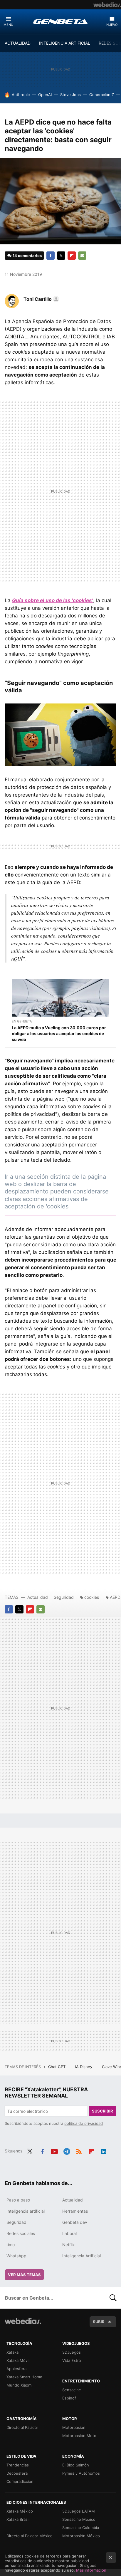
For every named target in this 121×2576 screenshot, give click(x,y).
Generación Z (102, 95)
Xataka (12, 2352)
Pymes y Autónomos (81, 2473)
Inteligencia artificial (26, 2211)
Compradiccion (20, 2481)
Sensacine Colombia (81, 2528)
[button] (41, 299)
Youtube (54, 2150)
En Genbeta (22, 1021)
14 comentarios (27, 256)
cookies (92, 1597)
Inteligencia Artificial (81, 2256)
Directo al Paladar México (30, 2536)
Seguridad (64, 1597)
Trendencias (18, 2465)
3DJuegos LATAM (79, 2511)
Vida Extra (72, 2360)
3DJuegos (72, 2352)
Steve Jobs (70, 95)
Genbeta (60, 21)
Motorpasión (74, 2427)
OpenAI (45, 95)
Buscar (113, 2298)
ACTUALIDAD (18, 43)
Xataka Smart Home (24, 2377)
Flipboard (72, 256)
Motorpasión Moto (79, 2436)
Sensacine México (79, 2519)
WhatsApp (16, 2256)
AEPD (115, 1597)
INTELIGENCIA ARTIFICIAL (65, 43)
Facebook (51, 256)
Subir (99, 2322)
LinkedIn (104, 2150)
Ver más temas (24, 2275)
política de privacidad (84, 2123)
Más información (91, 2570)
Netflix (69, 2245)
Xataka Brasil (18, 2519)
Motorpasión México (81, 2536)
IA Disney (84, 2067)
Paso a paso (18, 2200)
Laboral (69, 2233)
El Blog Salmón (76, 2465)
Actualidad (38, 1597)
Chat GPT (57, 2067)
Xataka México (20, 2511)
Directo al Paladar (22, 2427)
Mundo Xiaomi (19, 2385)
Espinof (69, 2398)
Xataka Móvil (18, 2360)
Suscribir (102, 2111)
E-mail (82, 256)
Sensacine (72, 2390)
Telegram (67, 2150)
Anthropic (21, 95)
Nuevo (112, 25)
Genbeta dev (75, 2222)
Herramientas (75, 2211)
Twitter (61, 256)
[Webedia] (107, 5)
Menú (8, 25)
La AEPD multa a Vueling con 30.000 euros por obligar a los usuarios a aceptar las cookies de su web (59, 1033)
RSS (79, 2150)
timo (11, 2245)
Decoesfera (17, 2473)
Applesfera (16, 2369)
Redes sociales (21, 2233)
